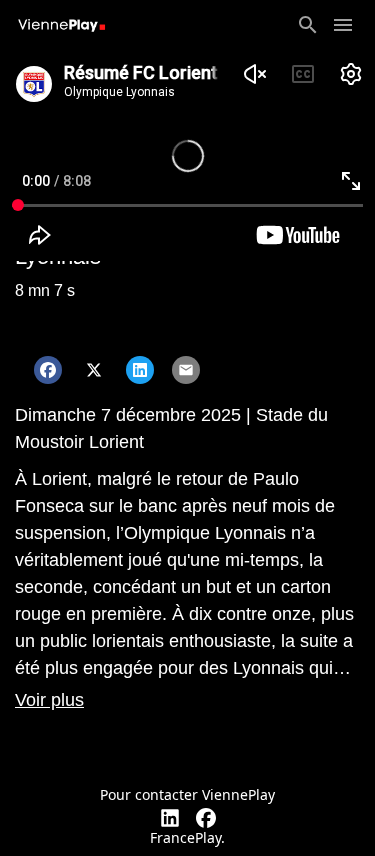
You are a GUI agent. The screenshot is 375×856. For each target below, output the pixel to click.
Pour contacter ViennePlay (187, 794)
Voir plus (49, 700)
